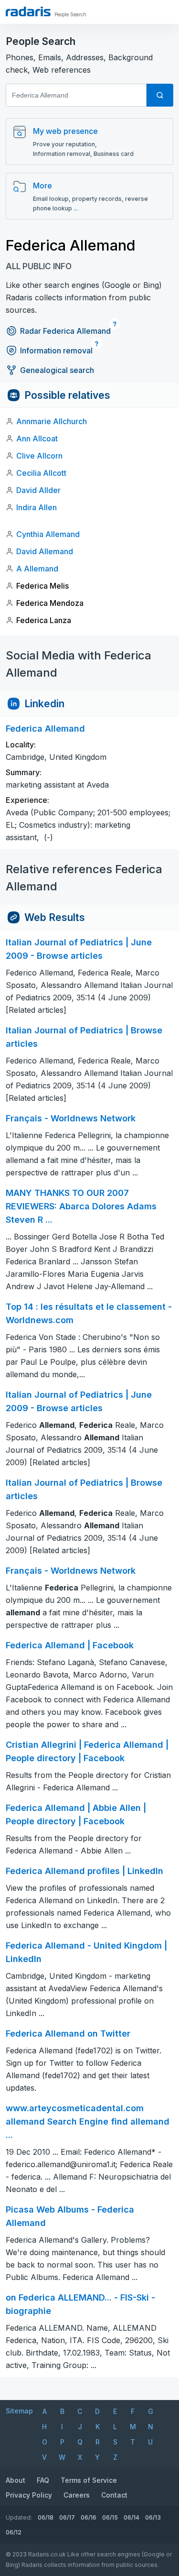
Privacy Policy (29, 2495)
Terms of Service (89, 2480)
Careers (77, 2495)
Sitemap (19, 2411)
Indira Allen (37, 507)
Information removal (56, 351)
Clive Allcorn (39, 456)
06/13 (153, 2517)
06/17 (67, 2517)
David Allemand (45, 551)
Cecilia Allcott (41, 473)
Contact (114, 2495)
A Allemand (37, 569)
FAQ (43, 2480)
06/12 (14, 2532)
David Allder (38, 490)
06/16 (89, 2517)
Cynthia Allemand (48, 534)
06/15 (110, 2517)
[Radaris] (28, 11)
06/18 (46, 2517)
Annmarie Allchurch (52, 421)
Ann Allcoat (37, 438)
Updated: (19, 2517)
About (16, 2480)
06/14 (132, 2517)
